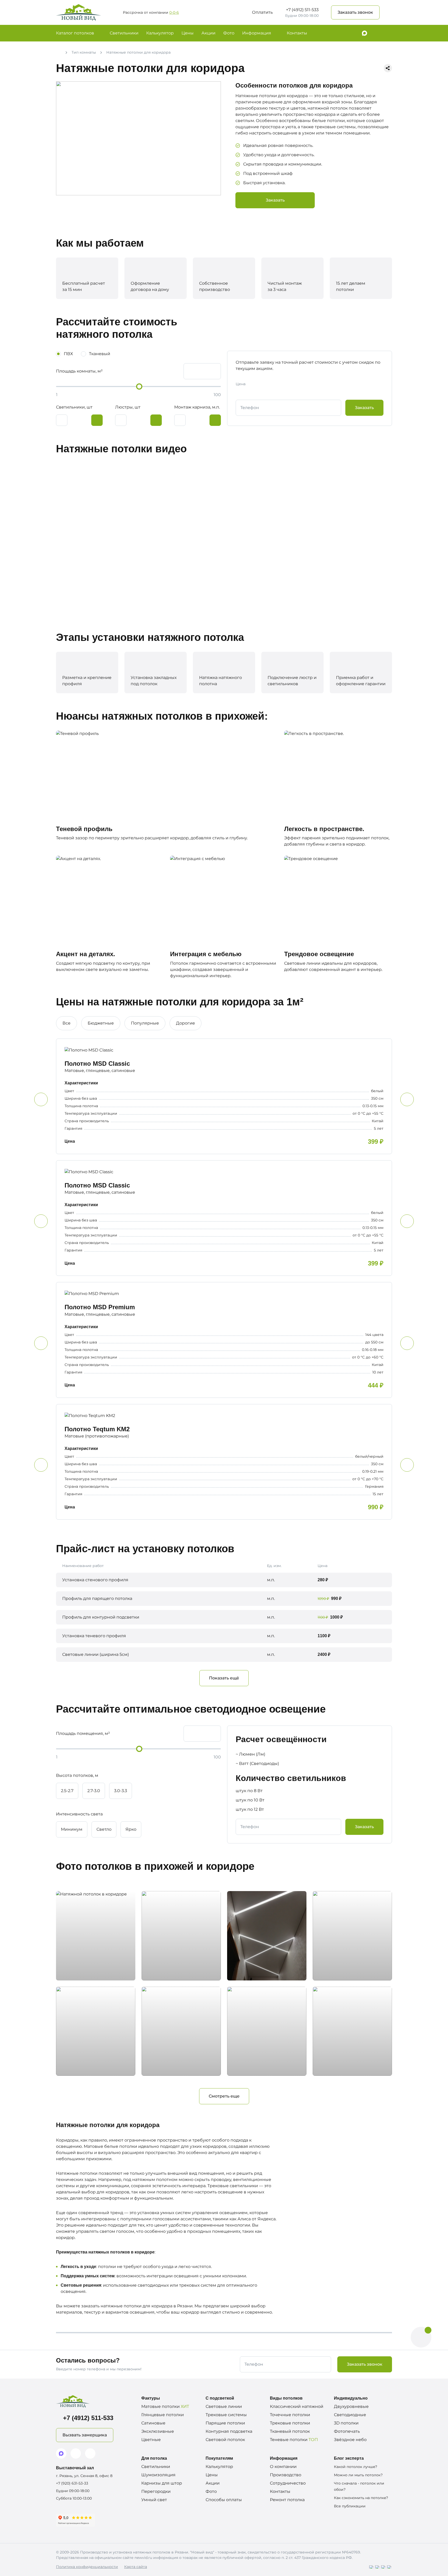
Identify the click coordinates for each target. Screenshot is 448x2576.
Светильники (124, 33)
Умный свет (154, 2500)
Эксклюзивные (158, 2431)
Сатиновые (153, 2423)
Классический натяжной (297, 2406)
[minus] (62, 420)
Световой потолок (225, 2440)
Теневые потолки (294, 2440)
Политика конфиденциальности (87, 2567)
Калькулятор (160, 33)
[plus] (97, 420)
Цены (188, 33)
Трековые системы (226, 2415)
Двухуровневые (351, 2406)
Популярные (145, 1023)
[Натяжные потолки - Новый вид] (79, 12)
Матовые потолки (165, 2406)
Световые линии (224, 2406)
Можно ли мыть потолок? (358, 2475)
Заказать (275, 200)
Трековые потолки (290, 2423)
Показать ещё (224, 1678)
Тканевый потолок (290, 2431)
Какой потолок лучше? (356, 2467)
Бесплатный (135, 12)
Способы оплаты (224, 2500)
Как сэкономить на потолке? (361, 2498)
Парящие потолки (225, 2423)
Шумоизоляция (158, 2475)
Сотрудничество (288, 2483)
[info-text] (132, 1579)
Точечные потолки (290, 2415)
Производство (286, 2475)
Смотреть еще (224, 2096)
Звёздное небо (350, 2440)
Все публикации (350, 2506)
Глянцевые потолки (163, 2415)
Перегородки (156, 2491)
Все (66, 1023)
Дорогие (185, 1023)
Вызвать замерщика (85, 2435)
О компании (283, 2467)
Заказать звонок (355, 12)
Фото (229, 33)
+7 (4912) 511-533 (302, 10)
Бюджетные (101, 1023)
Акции (208, 33)
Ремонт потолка (287, 2500)
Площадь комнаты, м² (79, 371)
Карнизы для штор (162, 2483)
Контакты (297, 33)
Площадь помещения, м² (83, 1733)
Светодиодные (350, 2415)
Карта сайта (136, 2567)
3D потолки (346, 2423)
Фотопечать (347, 2431)
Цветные (151, 2440)
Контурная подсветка (229, 2431)
